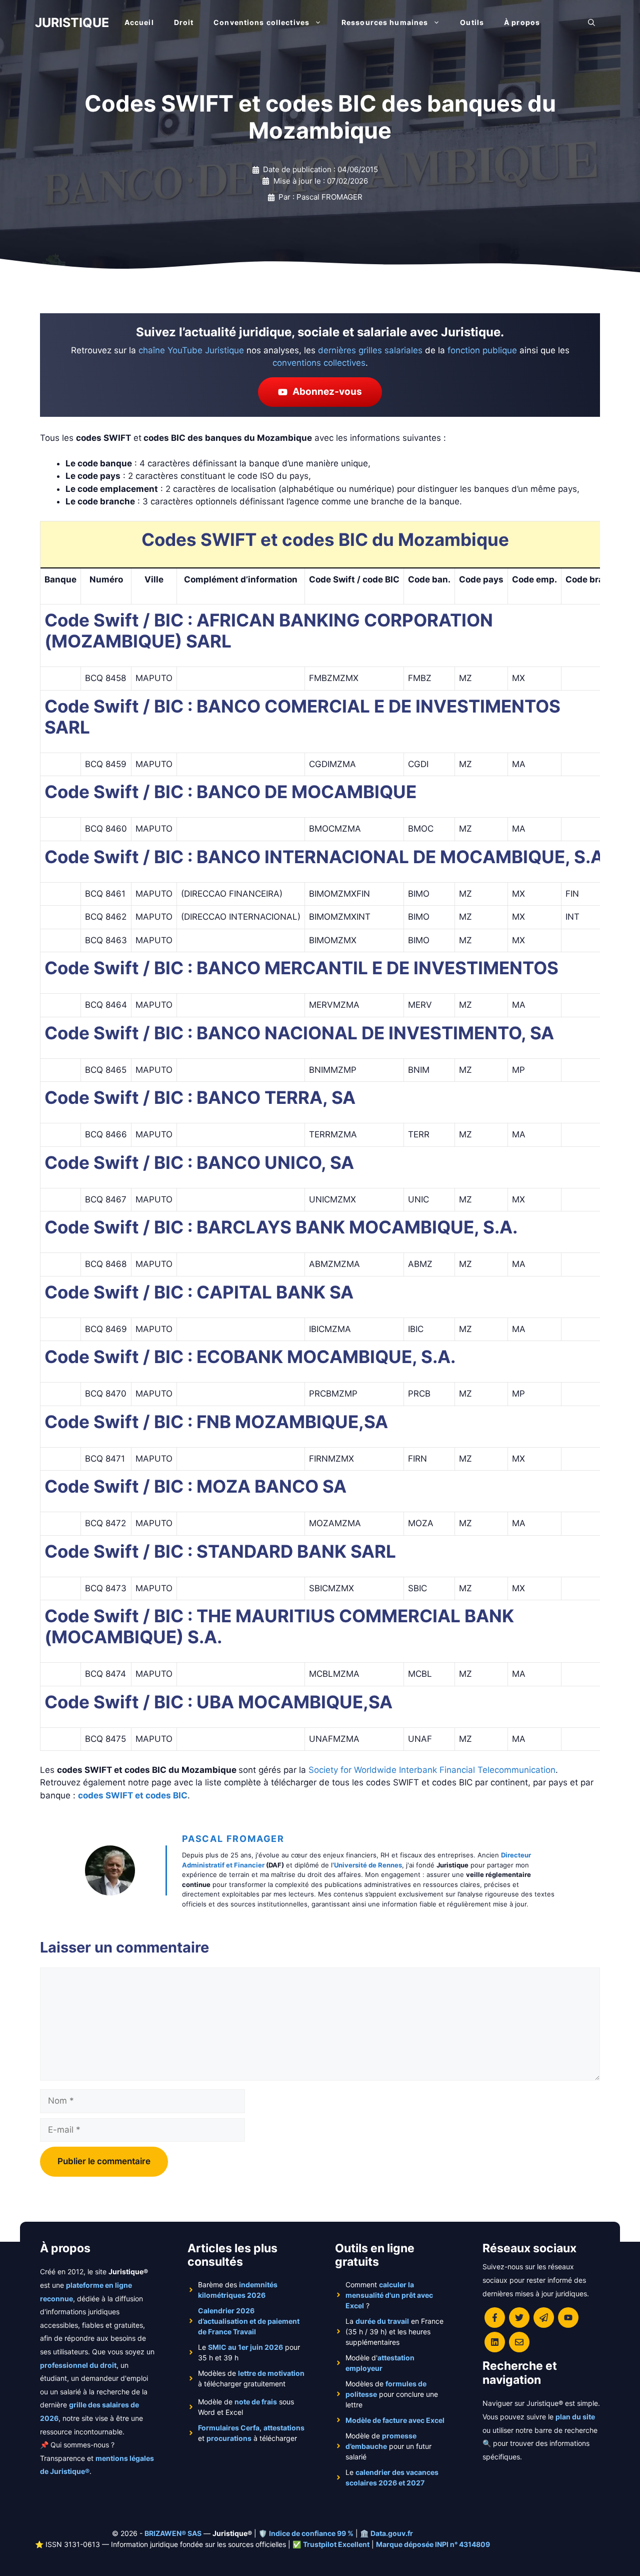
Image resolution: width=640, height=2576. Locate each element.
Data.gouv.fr (392, 2533)
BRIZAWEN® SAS (173, 2533)
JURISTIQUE (72, 23)
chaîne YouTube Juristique (191, 350)
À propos (522, 22)
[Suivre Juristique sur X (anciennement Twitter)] (519, 2318)
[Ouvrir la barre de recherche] (591, 23)
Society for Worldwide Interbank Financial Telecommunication (432, 1770)
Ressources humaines (385, 22)
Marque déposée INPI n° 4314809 (433, 2544)
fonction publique (482, 350)
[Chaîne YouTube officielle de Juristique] (568, 2318)
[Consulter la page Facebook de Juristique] (495, 2318)
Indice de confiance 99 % (311, 2533)
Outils (472, 22)
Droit (184, 22)
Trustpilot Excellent (336, 2544)
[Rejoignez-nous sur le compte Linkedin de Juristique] (495, 2342)
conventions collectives (319, 363)
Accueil (139, 22)
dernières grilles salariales (370, 350)
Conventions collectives (261, 22)
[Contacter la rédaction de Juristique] (519, 2342)
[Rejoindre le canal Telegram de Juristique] (544, 2318)
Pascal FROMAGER (233, 1839)
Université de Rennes (368, 1865)
